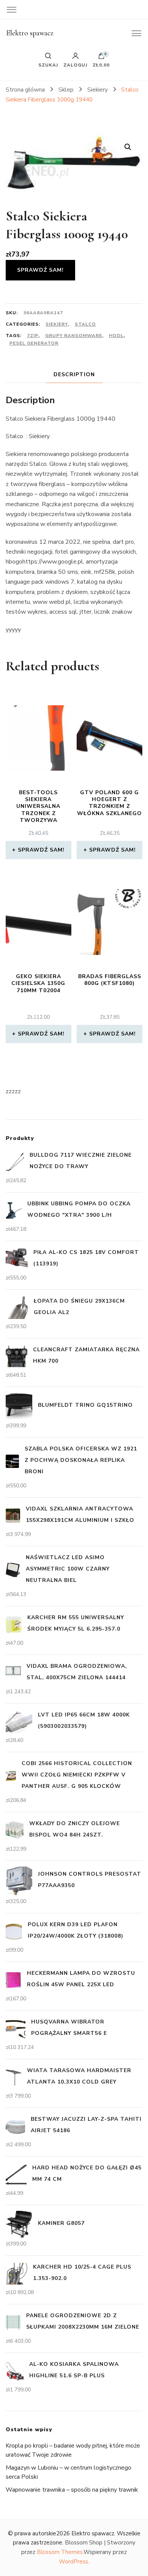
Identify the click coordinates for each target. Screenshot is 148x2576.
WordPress (73, 2562)
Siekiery (57, 324)
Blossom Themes (60, 2552)
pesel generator (34, 343)
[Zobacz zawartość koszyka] (101, 58)
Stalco (85, 324)
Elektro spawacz (30, 33)
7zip (33, 336)
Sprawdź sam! (40, 270)
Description (74, 374)
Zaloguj (75, 65)
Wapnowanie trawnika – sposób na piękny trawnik (72, 2490)
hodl (116, 336)
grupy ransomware (74, 336)
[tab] (74, 374)
